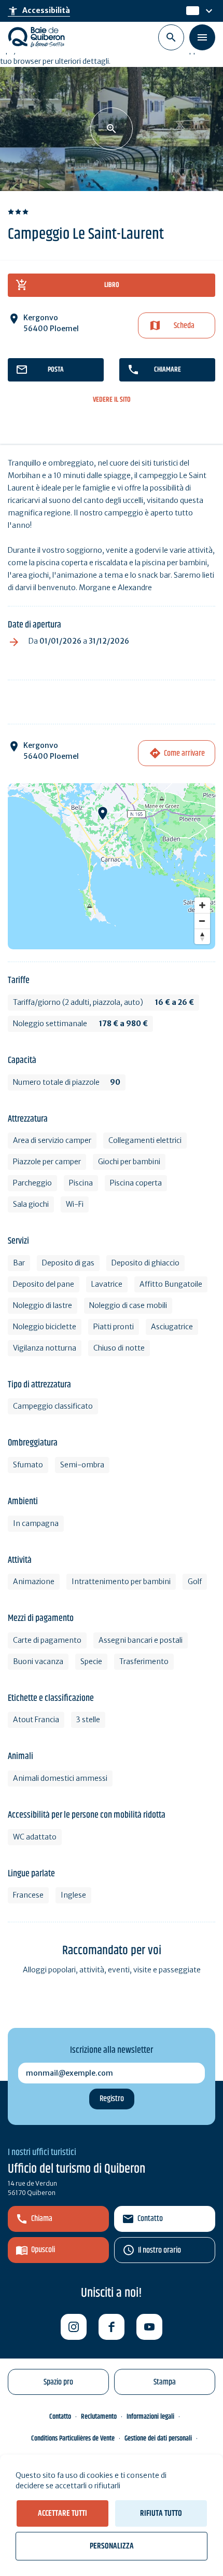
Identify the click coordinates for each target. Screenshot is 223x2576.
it (190, 11)
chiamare (168, 370)
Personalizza (112, 2546)
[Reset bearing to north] (202, 936)
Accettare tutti (62, 2513)
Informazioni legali (150, 2417)
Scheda (184, 326)
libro (112, 285)
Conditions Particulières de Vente (73, 2438)
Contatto (150, 2219)
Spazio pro (58, 2382)
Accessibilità (39, 11)
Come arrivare (184, 753)
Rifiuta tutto (161, 2513)
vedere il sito (112, 400)
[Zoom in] (202, 905)
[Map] (112, 866)
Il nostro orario (159, 2250)
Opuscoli (43, 2250)
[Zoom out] (202, 921)
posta (56, 370)
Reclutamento (99, 2417)
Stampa (165, 2382)
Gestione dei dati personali (158, 2438)
